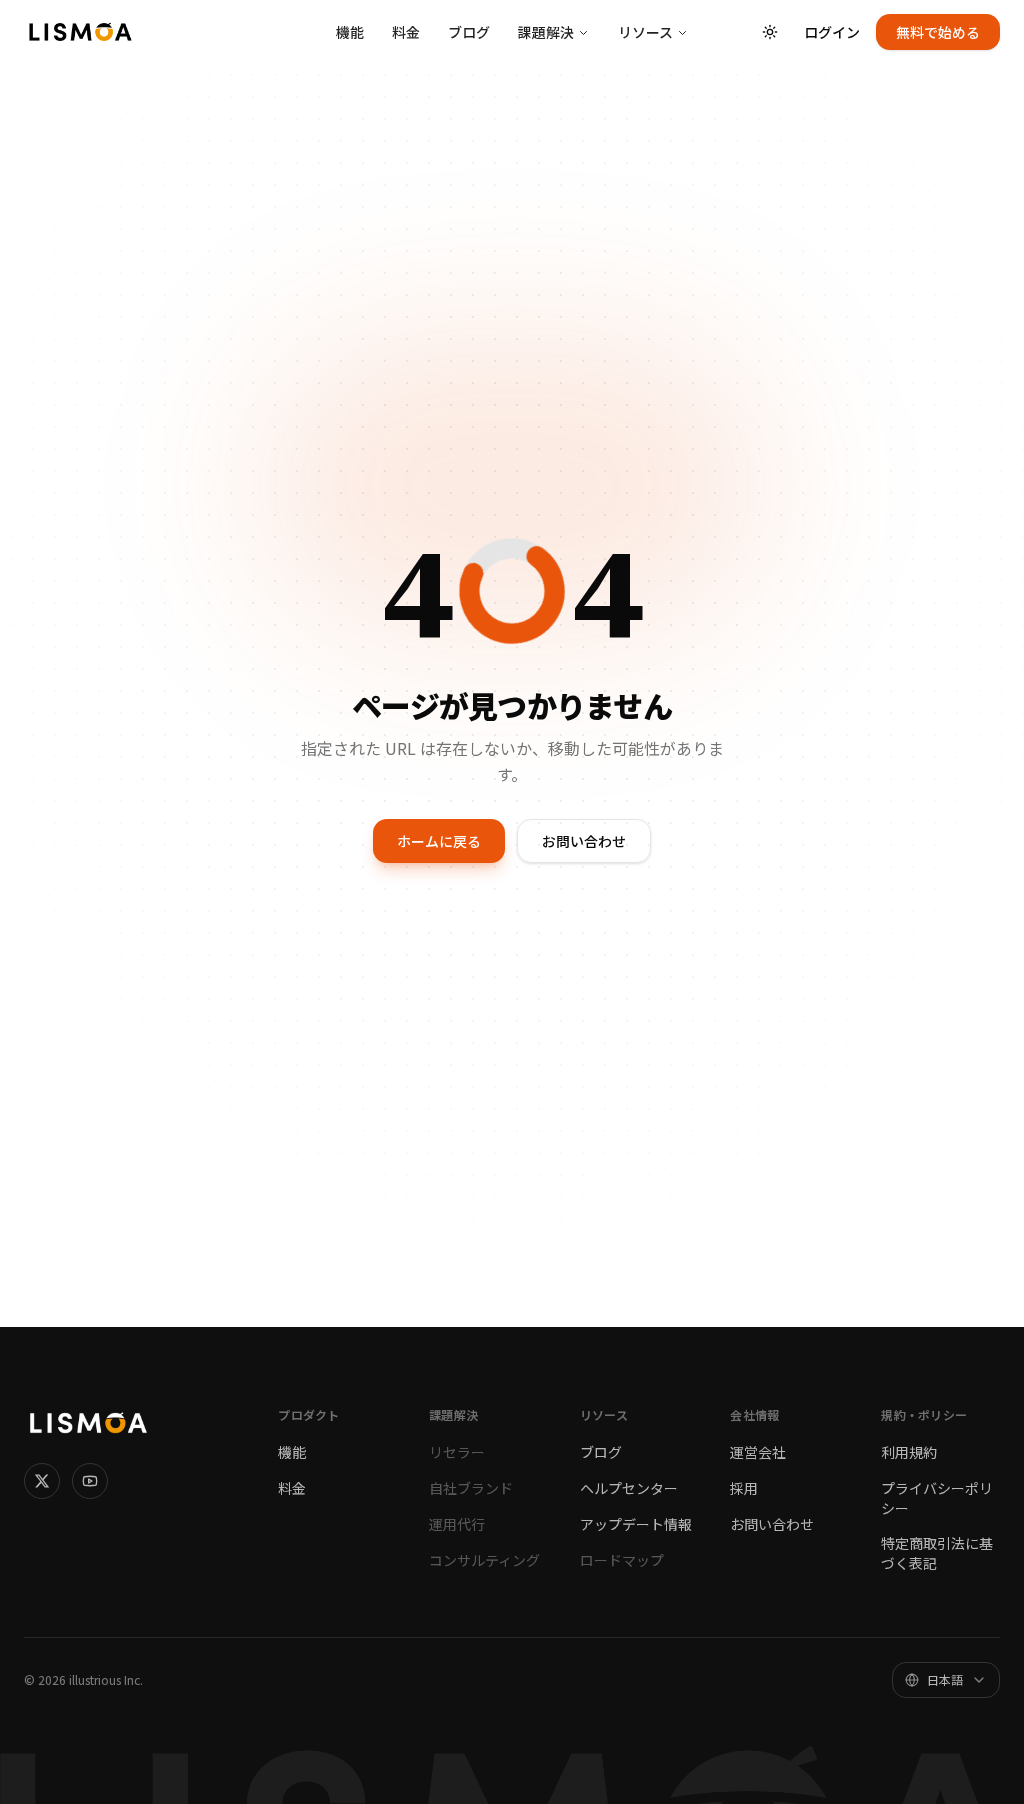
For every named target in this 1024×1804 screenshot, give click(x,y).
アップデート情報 (636, 1524)
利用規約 (909, 1452)
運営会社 (758, 1452)
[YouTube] (90, 1481)
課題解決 (546, 32)
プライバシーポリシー (937, 1498)
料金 (406, 32)
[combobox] (946, 1680)
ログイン (832, 32)
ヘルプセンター (629, 1488)
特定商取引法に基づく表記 (937, 1553)
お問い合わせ (584, 841)
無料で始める (938, 32)
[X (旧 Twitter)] (42, 1481)
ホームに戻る (439, 841)
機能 (350, 32)
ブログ (469, 32)
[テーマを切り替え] (770, 32)
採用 (744, 1488)
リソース (645, 32)
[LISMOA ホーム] (80, 32)
